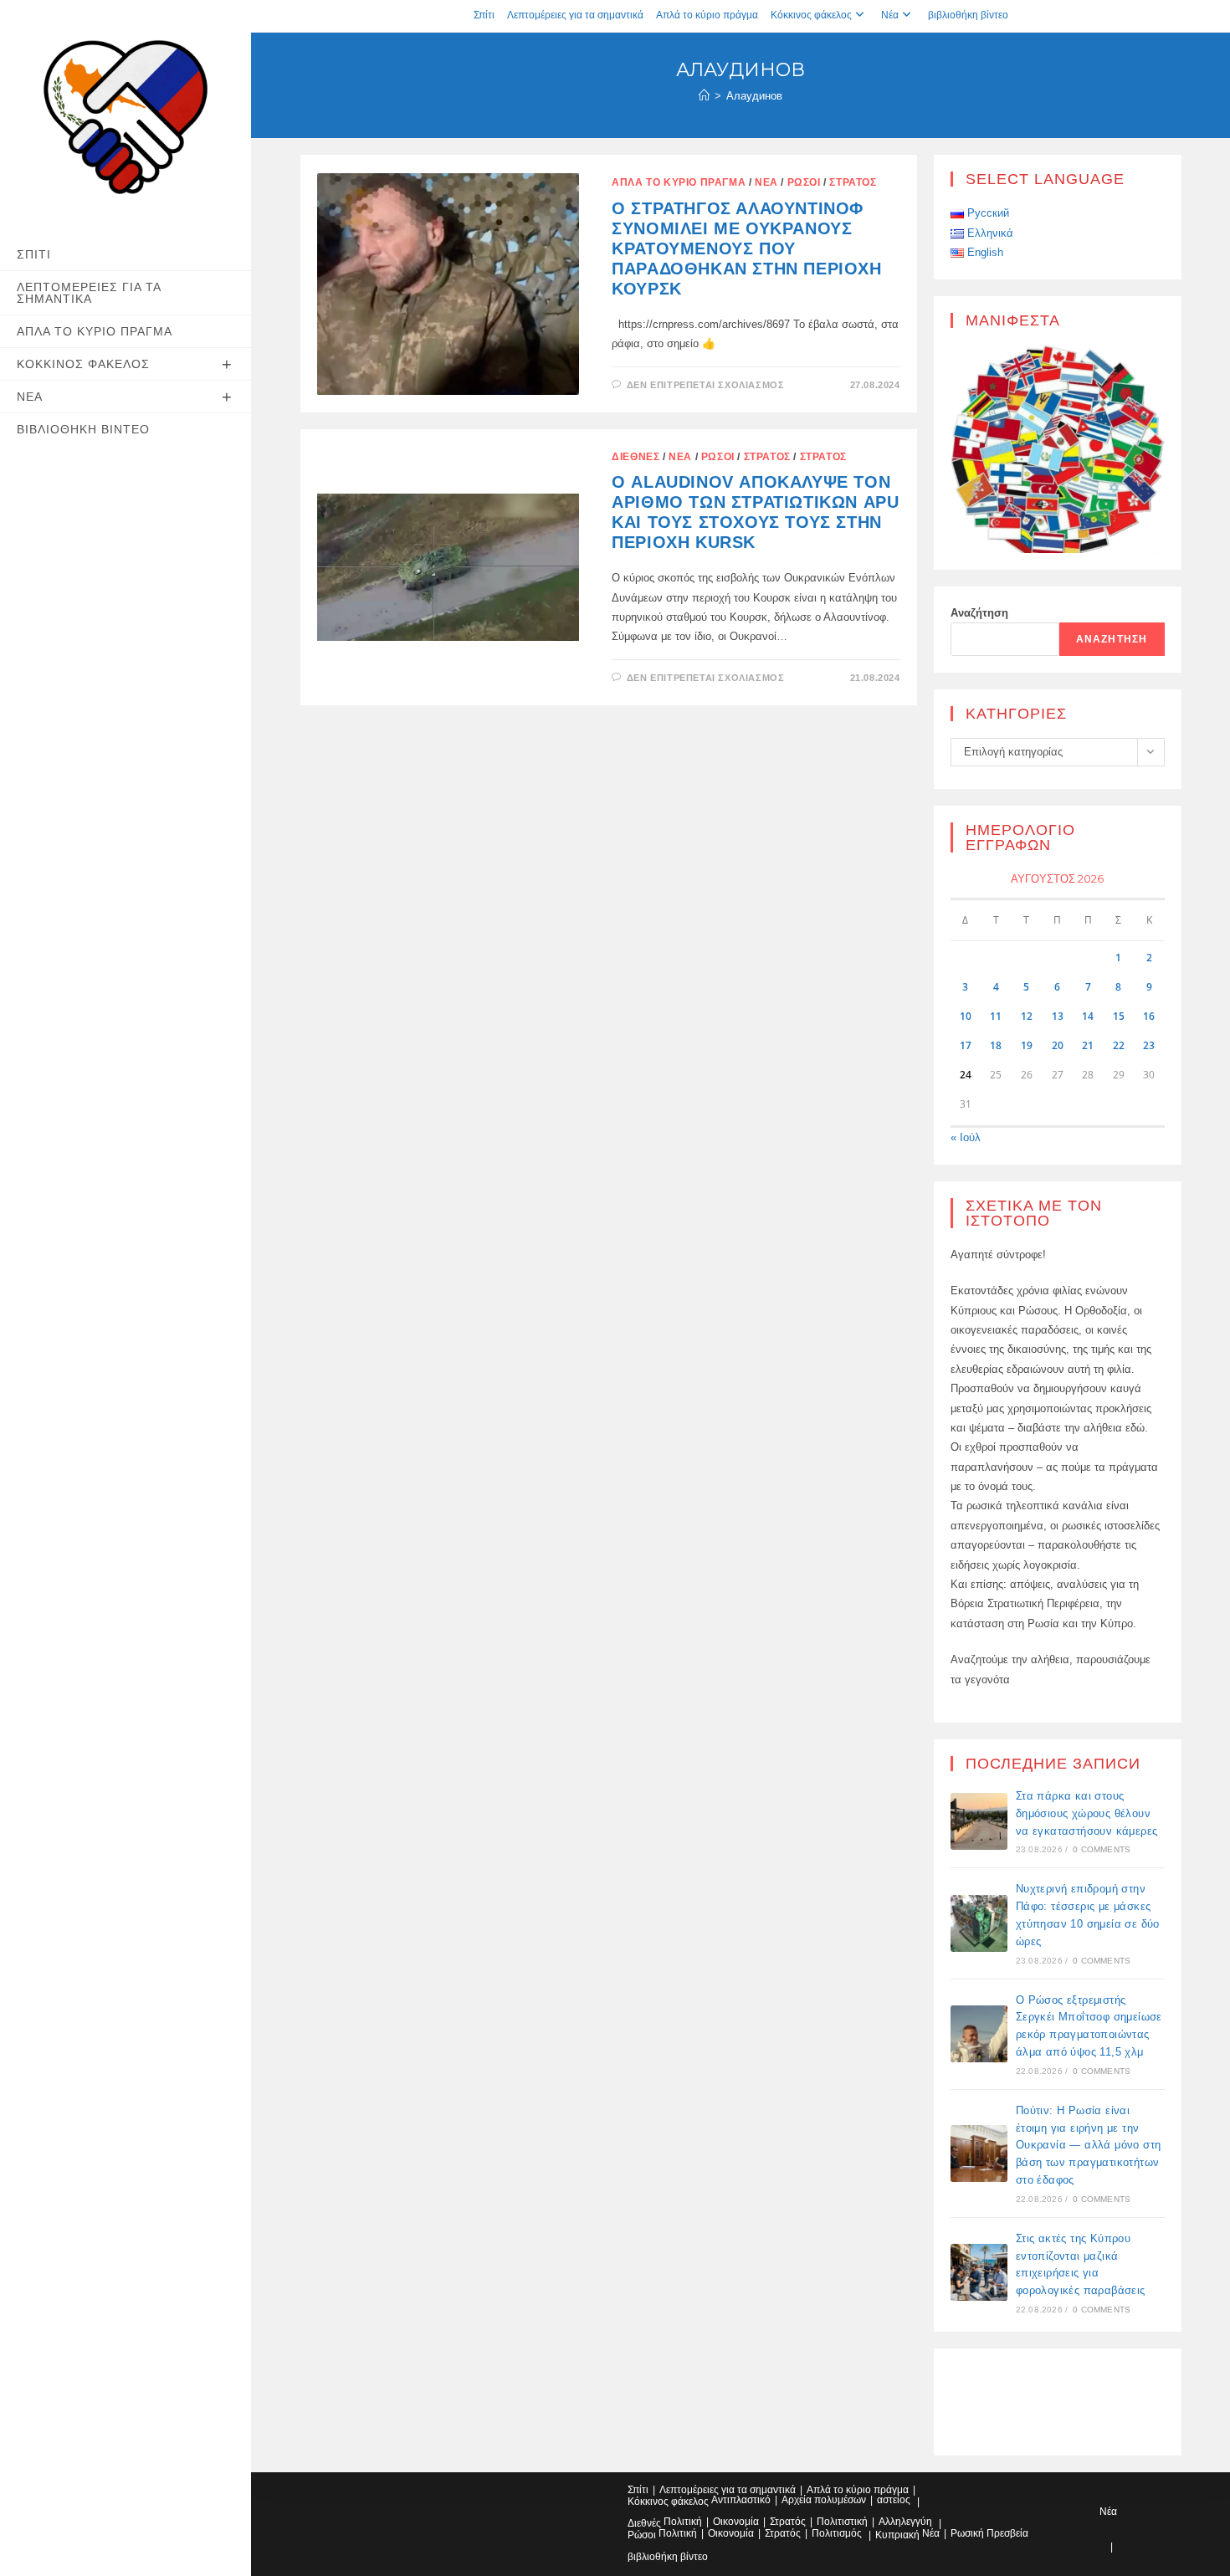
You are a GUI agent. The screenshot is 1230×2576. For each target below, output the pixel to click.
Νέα (890, 15)
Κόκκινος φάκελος (811, 15)
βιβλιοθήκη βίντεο (968, 15)
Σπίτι (484, 15)
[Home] (704, 96)
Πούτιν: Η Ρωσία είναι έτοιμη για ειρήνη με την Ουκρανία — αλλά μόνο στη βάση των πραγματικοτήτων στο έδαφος (1089, 2145)
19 (1027, 1045)
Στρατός (853, 182)
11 (996, 1016)
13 (1058, 1016)
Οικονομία (736, 2522)
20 (1058, 1045)
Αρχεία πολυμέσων (824, 2500)
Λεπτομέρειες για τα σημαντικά (575, 15)
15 (1119, 1016)
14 (1088, 1016)
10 (966, 1016)
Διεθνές (635, 457)
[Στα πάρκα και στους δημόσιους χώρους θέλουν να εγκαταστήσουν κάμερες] (979, 1821)
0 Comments (1102, 1849)
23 (1149, 1045)
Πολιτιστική (842, 2522)
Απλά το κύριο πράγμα (707, 15)
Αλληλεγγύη (905, 2522)
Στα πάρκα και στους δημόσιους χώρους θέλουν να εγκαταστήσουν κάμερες (1087, 1813)
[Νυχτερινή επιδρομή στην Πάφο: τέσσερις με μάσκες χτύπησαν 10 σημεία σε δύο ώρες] (979, 1923)
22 (1119, 1045)
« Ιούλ (966, 1137)
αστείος (894, 2500)
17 (966, 1045)
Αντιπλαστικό (741, 2500)
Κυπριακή (897, 2535)
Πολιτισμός (837, 2533)
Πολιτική (683, 2522)
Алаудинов (754, 96)
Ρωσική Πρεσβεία (989, 2533)
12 (1027, 1016)
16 (1149, 1016)
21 (1088, 1045)
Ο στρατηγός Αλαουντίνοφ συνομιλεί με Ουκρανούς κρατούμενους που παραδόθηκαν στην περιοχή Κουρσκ (746, 248)
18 (996, 1045)
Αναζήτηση (979, 613)
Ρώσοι (804, 182)
